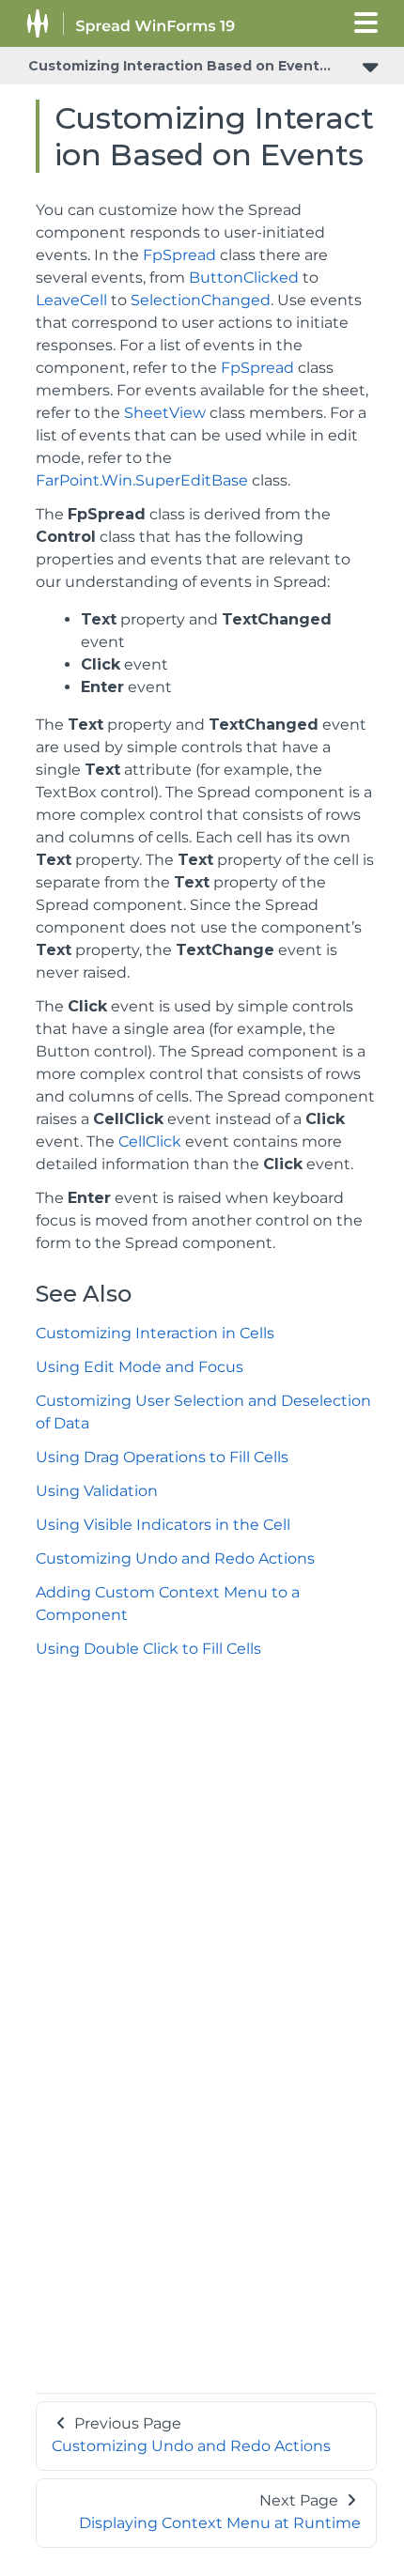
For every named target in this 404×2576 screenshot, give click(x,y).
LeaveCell (71, 300)
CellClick (150, 1141)
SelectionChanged (201, 300)
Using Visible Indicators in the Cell (163, 1525)
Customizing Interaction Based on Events (178, 66)
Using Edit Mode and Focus (140, 1367)
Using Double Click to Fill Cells (148, 1649)
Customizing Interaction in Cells (155, 1333)
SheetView (165, 413)
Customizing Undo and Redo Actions (175, 1558)
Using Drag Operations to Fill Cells (162, 1457)
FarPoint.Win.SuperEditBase (142, 480)
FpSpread (179, 255)
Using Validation (97, 1491)
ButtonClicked (244, 278)
